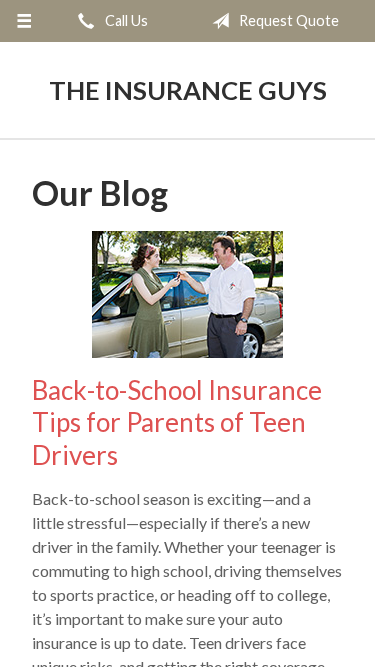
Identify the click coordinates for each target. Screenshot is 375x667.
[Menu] (24, 21)
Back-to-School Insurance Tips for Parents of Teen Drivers (177, 422)
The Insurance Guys (188, 90)
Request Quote (287, 20)
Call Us (125, 20)
